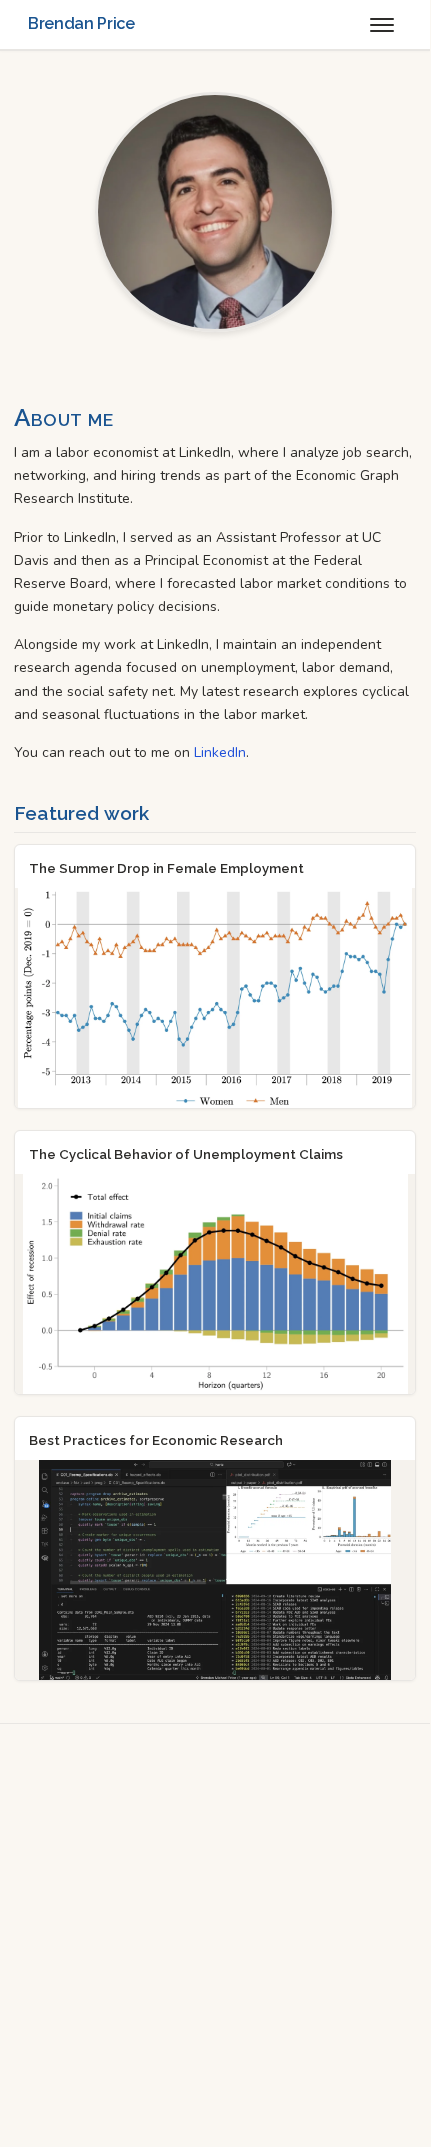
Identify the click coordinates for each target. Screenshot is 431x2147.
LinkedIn (220, 752)
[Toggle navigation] (382, 25)
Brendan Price (81, 23)
